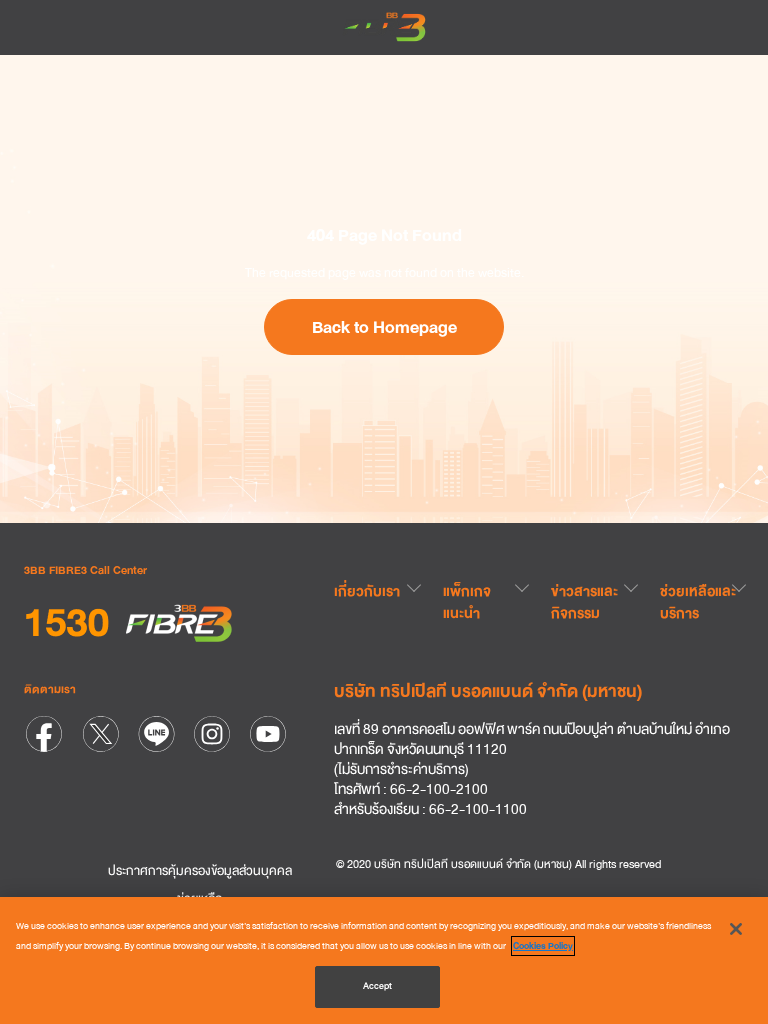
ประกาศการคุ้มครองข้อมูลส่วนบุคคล (200, 871)
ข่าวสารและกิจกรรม (584, 602)
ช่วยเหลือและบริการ (698, 602)
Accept (378, 986)
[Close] (736, 929)
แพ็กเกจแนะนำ (467, 602)
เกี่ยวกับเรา (367, 591)
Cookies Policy (543, 946)
